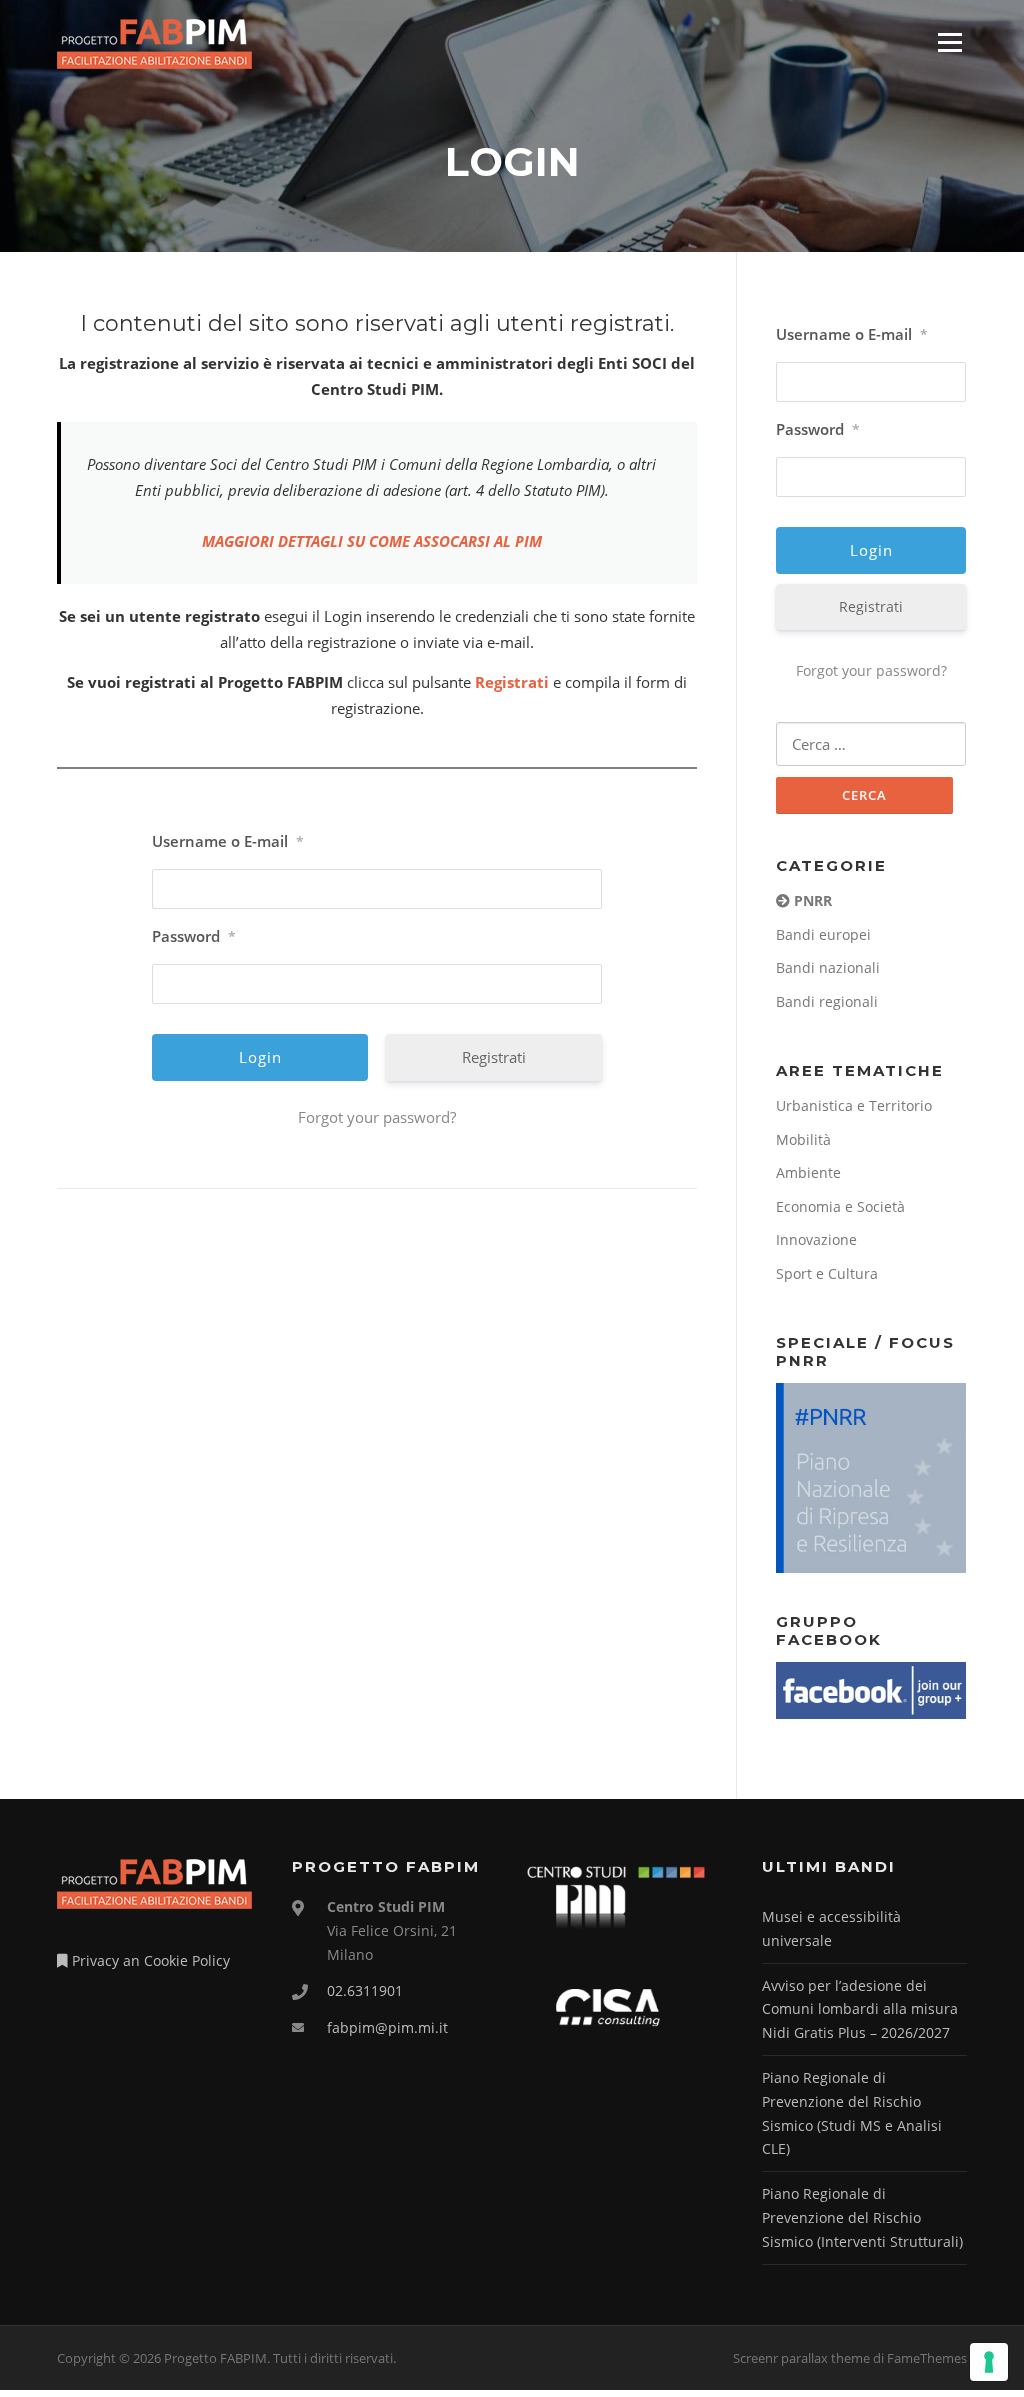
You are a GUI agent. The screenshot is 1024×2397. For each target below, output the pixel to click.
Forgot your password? (377, 1117)
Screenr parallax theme (801, 2358)
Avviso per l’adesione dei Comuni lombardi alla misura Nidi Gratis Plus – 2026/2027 (860, 2009)
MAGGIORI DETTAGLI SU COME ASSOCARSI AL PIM (372, 541)
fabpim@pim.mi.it (387, 2027)
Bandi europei (823, 934)
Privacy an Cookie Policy (149, 1960)
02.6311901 (365, 1990)
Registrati (512, 682)
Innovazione (816, 1239)
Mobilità (803, 1139)
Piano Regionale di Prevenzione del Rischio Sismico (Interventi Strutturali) (862, 2217)
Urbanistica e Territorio (854, 1105)
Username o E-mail (228, 841)
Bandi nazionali (828, 967)
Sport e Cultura (827, 1273)
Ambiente (808, 1172)
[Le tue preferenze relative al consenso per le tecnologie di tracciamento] (989, 2362)
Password (194, 936)
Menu (949, 42)
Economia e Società (840, 1206)
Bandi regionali (827, 1001)
